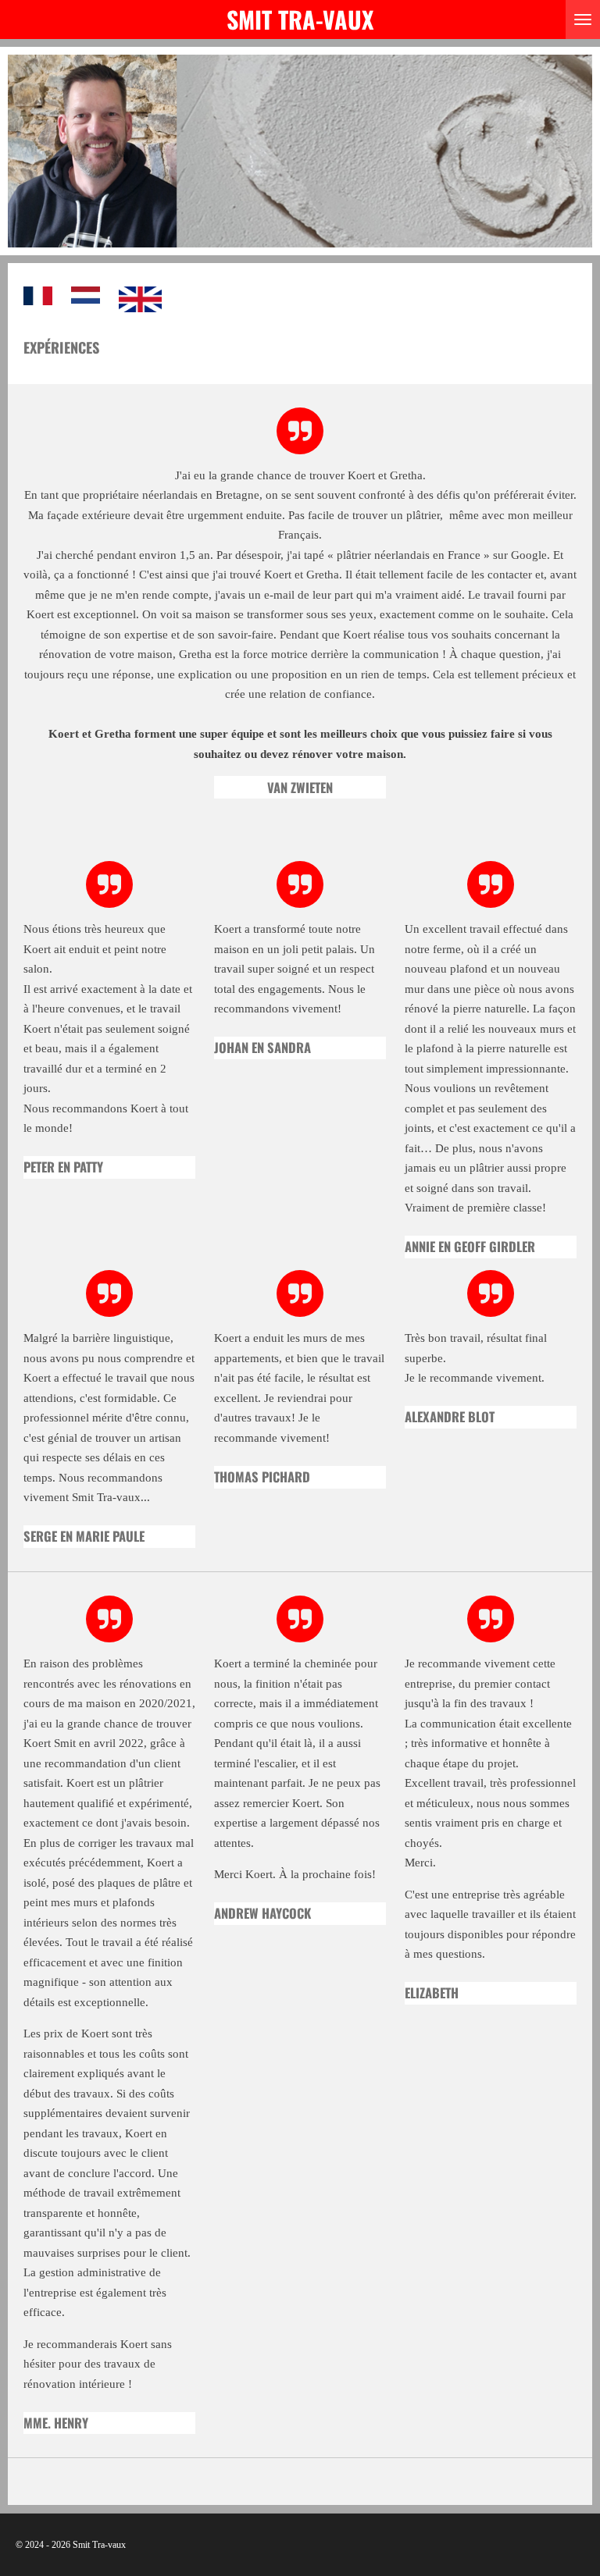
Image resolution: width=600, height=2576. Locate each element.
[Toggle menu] (583, 20)
